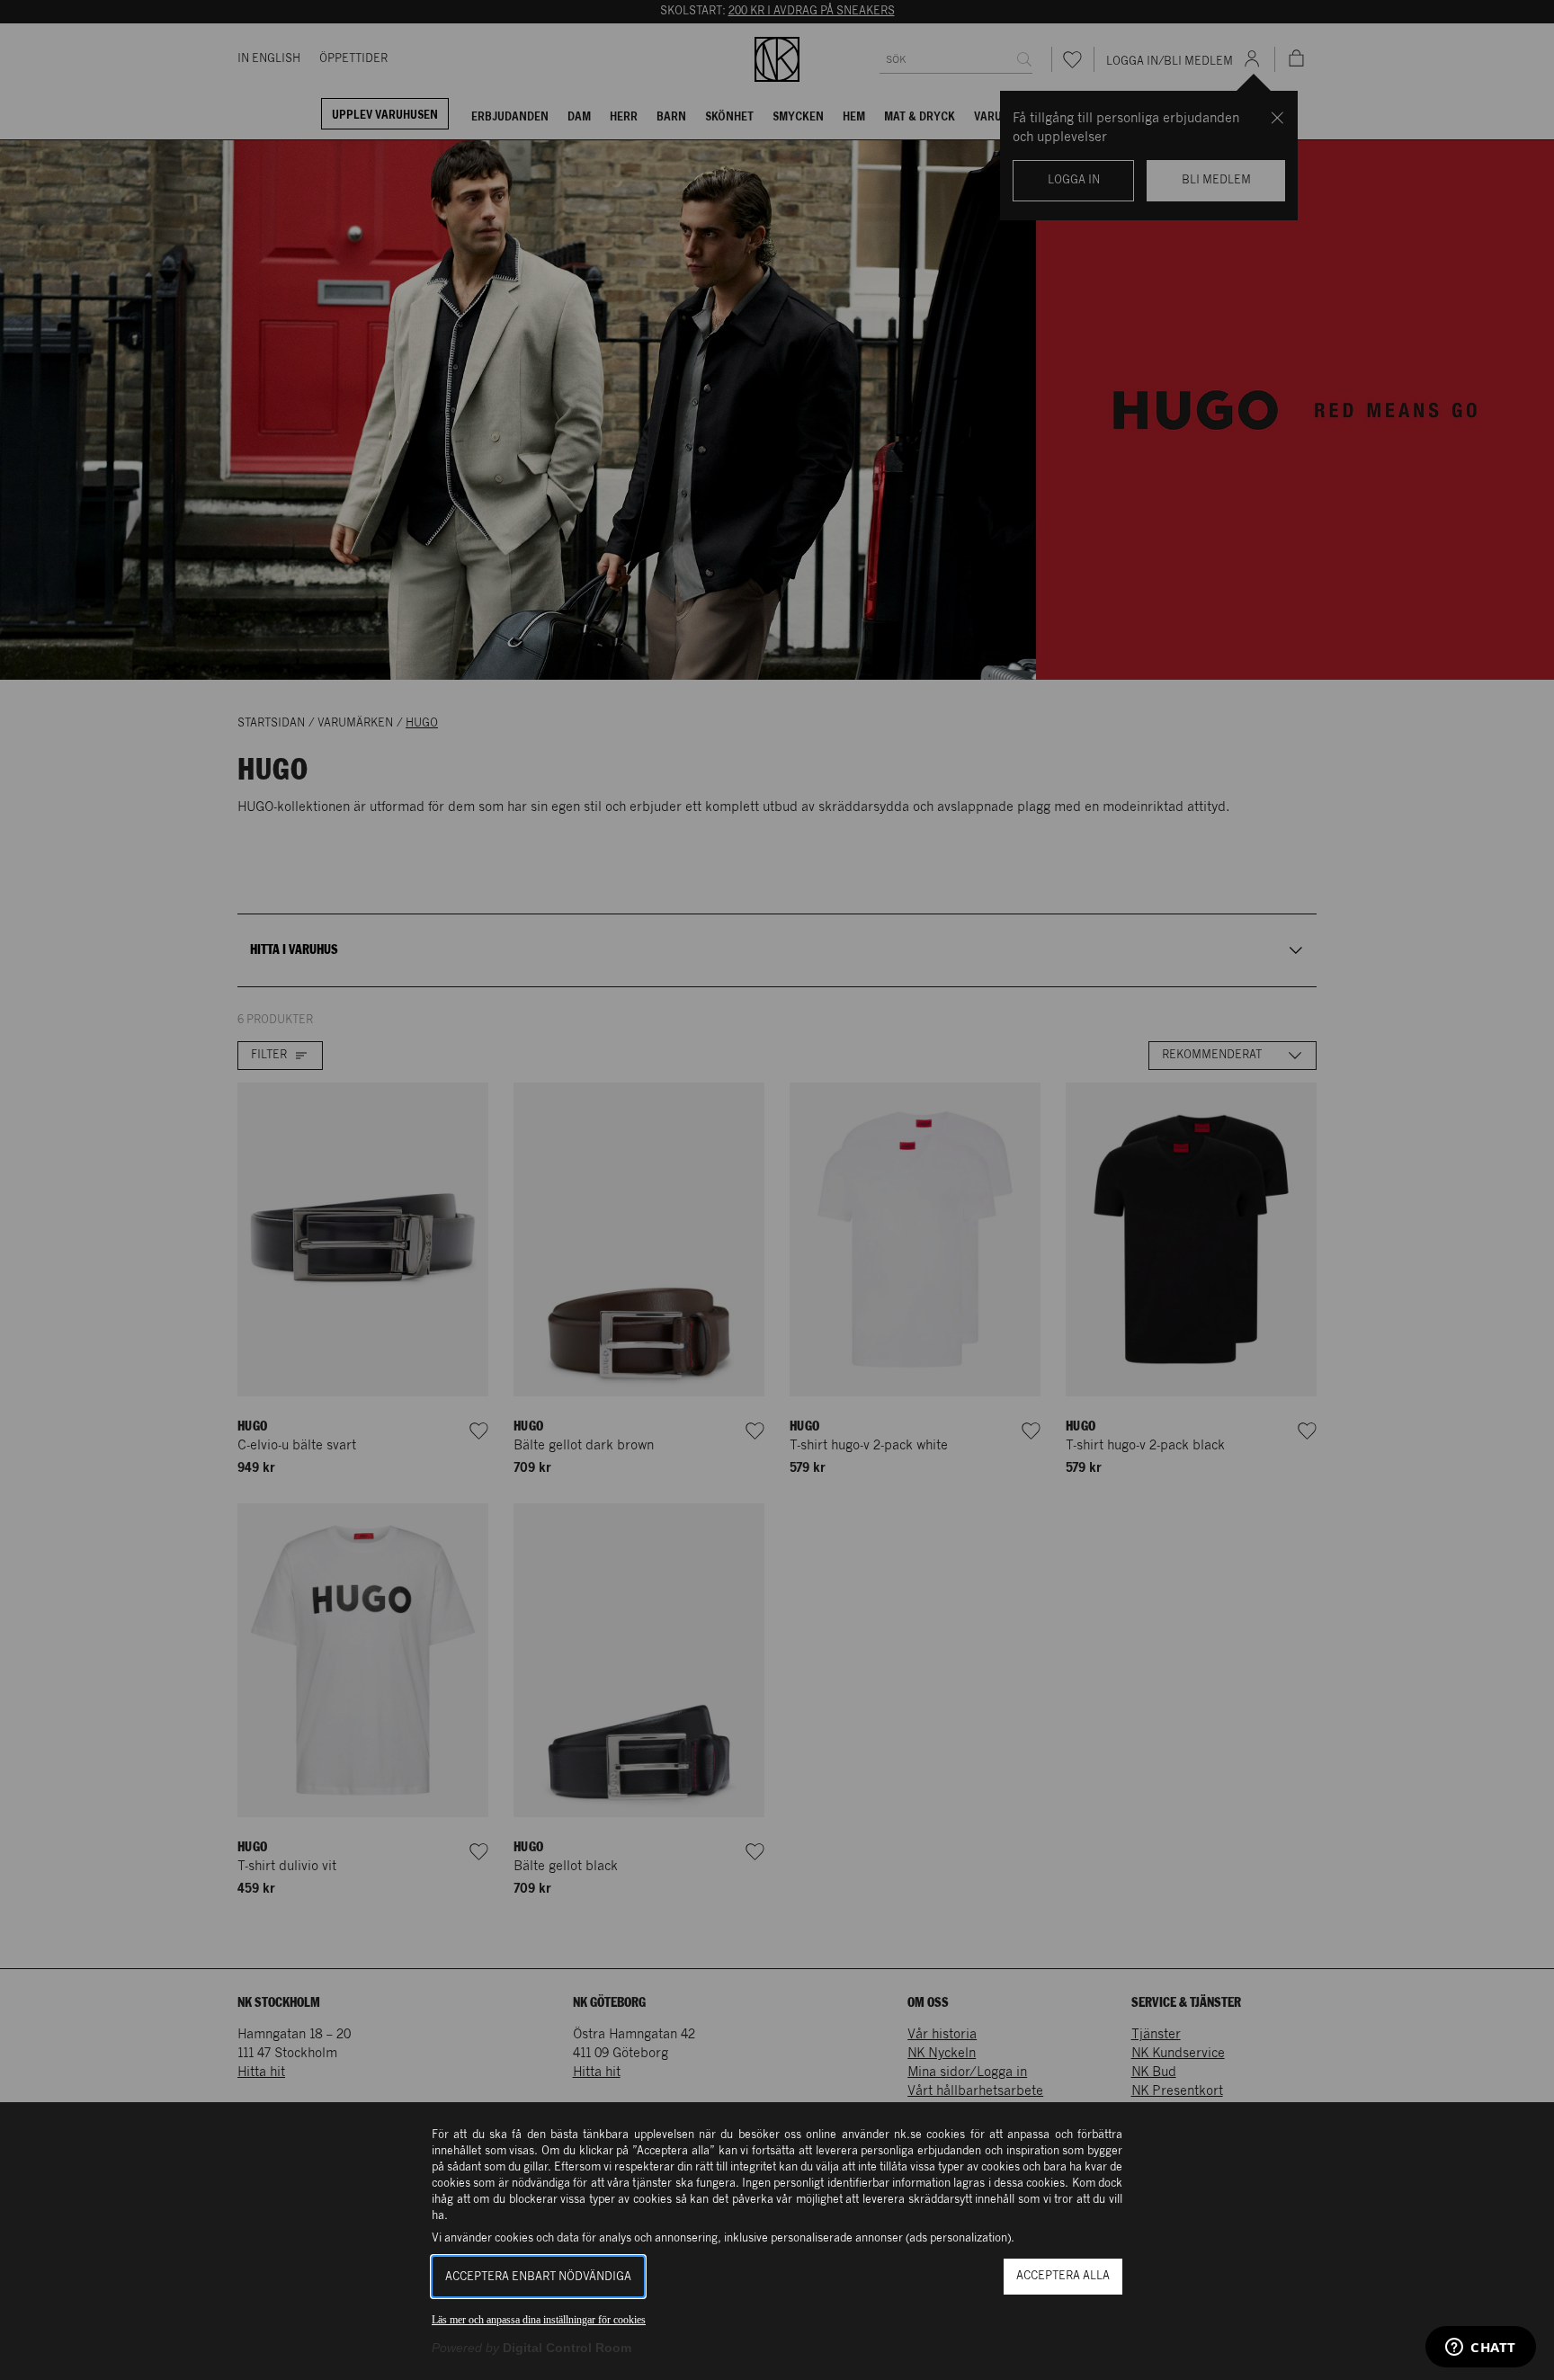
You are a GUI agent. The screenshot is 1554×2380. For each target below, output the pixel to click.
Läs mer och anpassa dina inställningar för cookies (539, 2320)
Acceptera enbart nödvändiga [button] (538, 2277)
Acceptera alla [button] (1063, 2276)
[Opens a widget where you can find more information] (1481, 2349)
